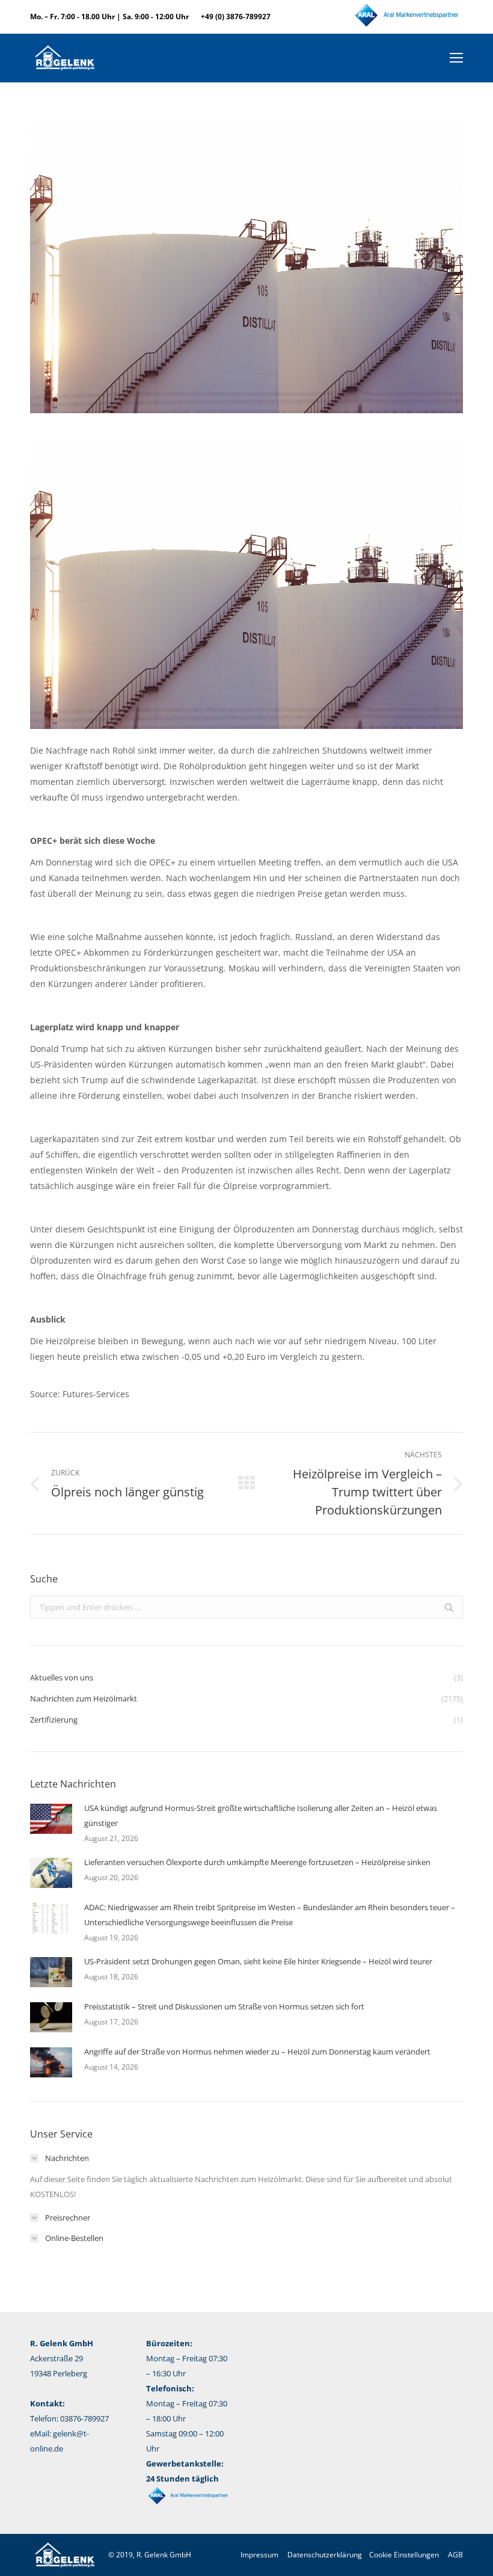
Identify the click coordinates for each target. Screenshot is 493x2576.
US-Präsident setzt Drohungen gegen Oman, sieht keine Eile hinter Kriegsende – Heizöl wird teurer (258, 1961)
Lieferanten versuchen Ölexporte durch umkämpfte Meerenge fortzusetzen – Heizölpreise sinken (257, 1862)
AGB (455, 2555)
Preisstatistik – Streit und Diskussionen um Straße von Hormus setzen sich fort (224, 2006)
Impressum (259, 2555)
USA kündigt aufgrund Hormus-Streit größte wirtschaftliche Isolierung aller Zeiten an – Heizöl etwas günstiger (261, 1815)
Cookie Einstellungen (404, 2555)
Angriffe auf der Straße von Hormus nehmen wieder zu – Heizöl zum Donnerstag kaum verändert (257, 2052)
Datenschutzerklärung (325, 2555)
